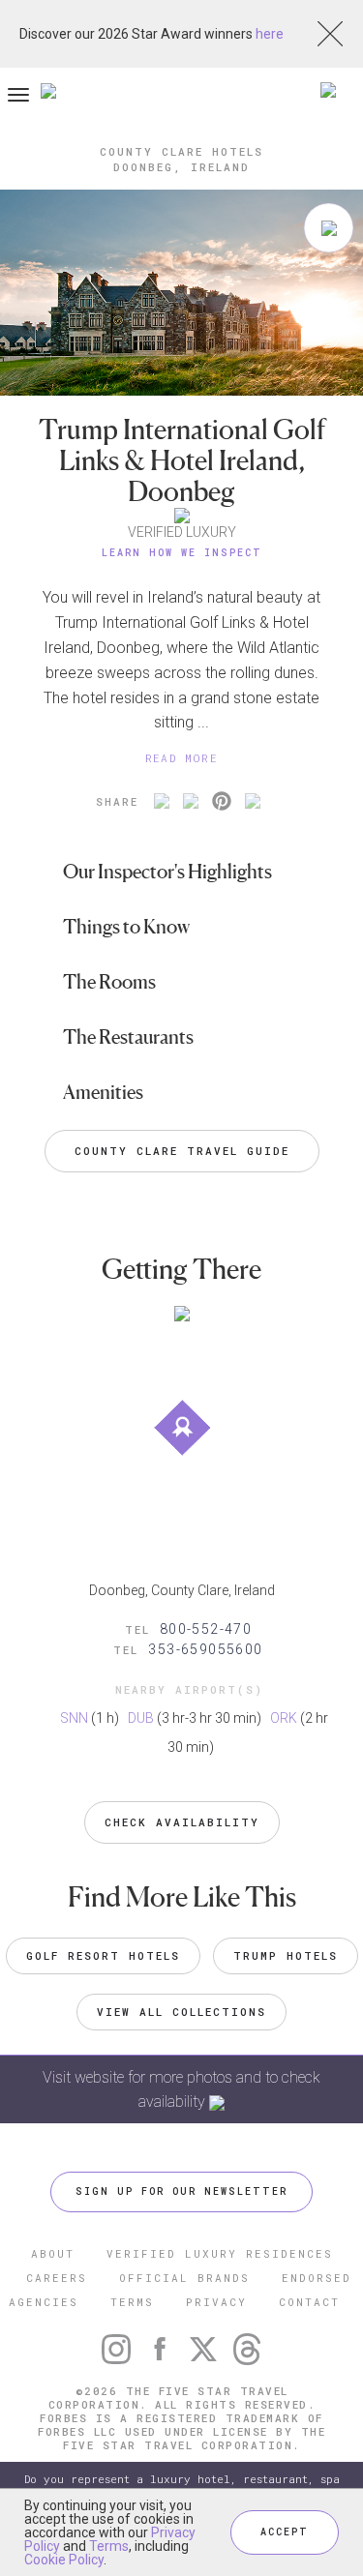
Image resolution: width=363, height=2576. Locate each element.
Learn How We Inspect (182, 553)
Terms (109, 2546)
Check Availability (182, 1822)
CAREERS (57, 2278)
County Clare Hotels (181, 151)
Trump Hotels (286, 1955)
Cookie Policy (64, 2560)
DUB (141, 1718)
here (270, 34)
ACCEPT (285, 2532)
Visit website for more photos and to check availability (181, 2089)
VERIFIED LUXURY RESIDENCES (220, 2253)
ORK (284, 1718)
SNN (74, 1718)
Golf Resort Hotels (103, 1955)
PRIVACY (216, 2302)
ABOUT (53, 2253)
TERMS (132, 2302)
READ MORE (182, 758)
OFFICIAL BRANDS (184, 2278)
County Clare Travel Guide (182, 1151)
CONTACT (309, 2302)
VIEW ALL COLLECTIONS (181, 2012)
